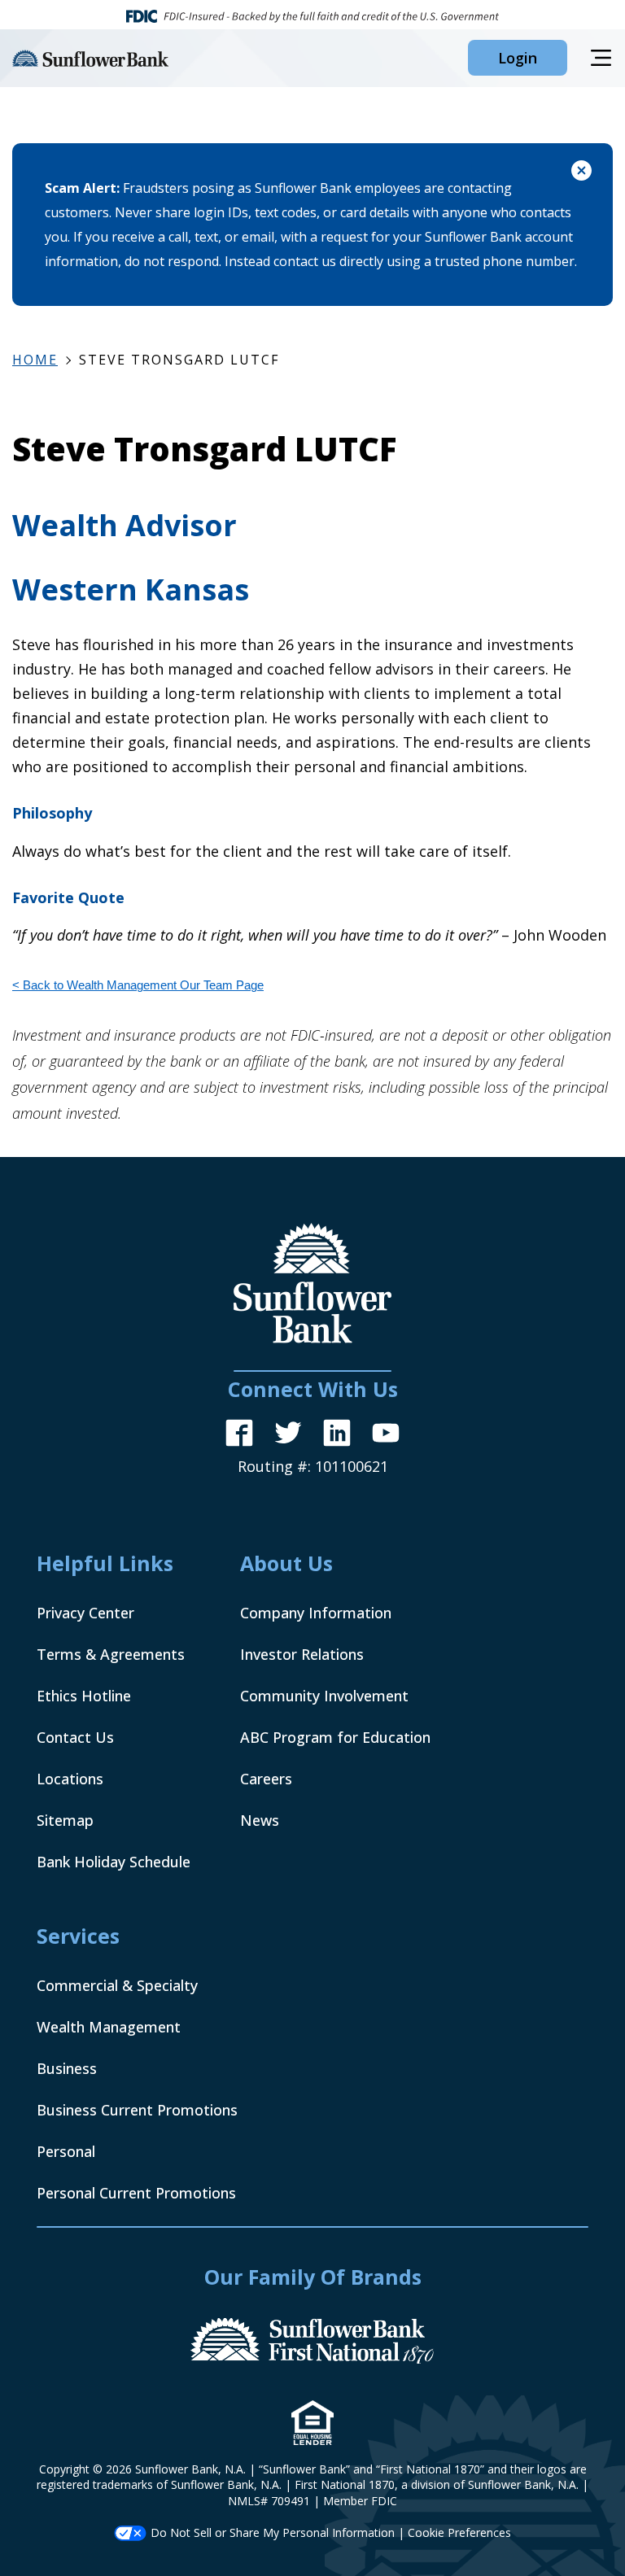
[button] (518, 58)
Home (35, 360)
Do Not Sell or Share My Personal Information (273, 2532)
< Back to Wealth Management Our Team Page (138, 985)
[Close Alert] (581, 173)
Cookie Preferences (459, 2532)
